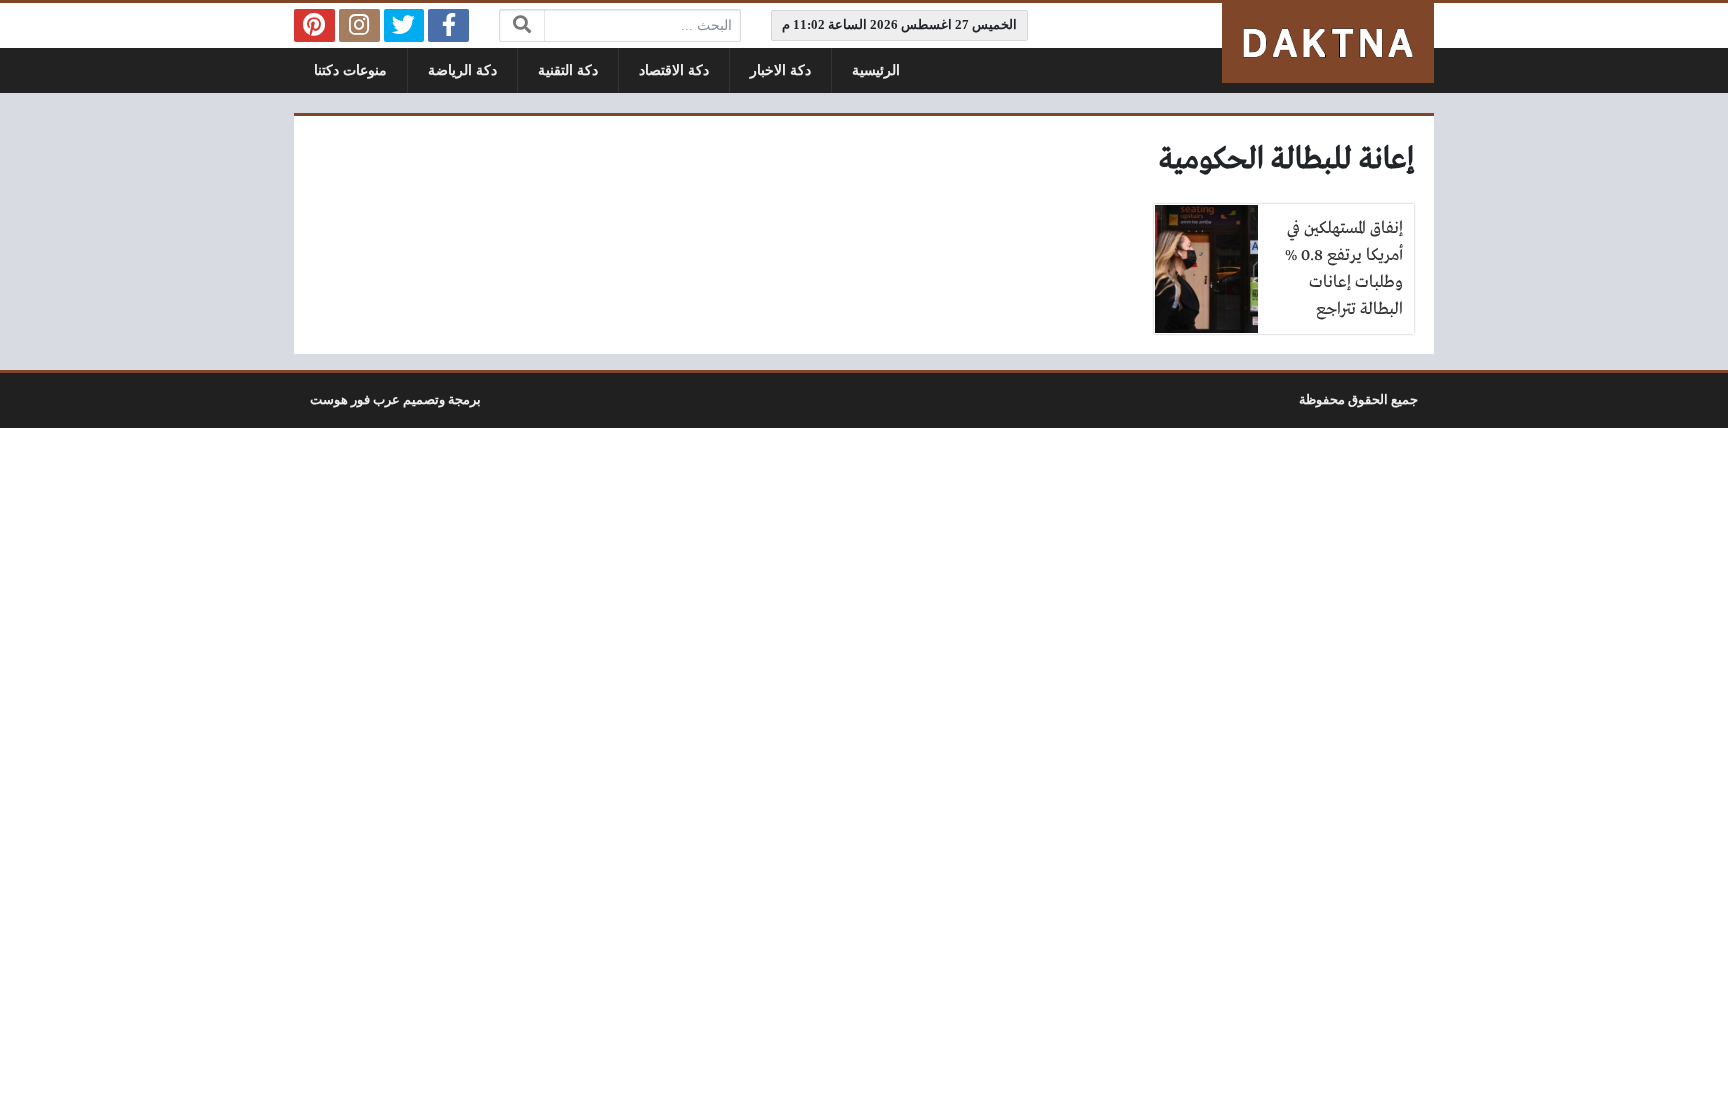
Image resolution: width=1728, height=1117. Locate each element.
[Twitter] (404, 25)
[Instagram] (359, 25)
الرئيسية (876, 70)
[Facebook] (448, 25)
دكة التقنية (568, 70)
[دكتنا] (1328, 43)
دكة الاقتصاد (674, 70)
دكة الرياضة (462, 70)
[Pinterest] (314, 25)
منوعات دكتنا (350, 70)
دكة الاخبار (780, 70)
